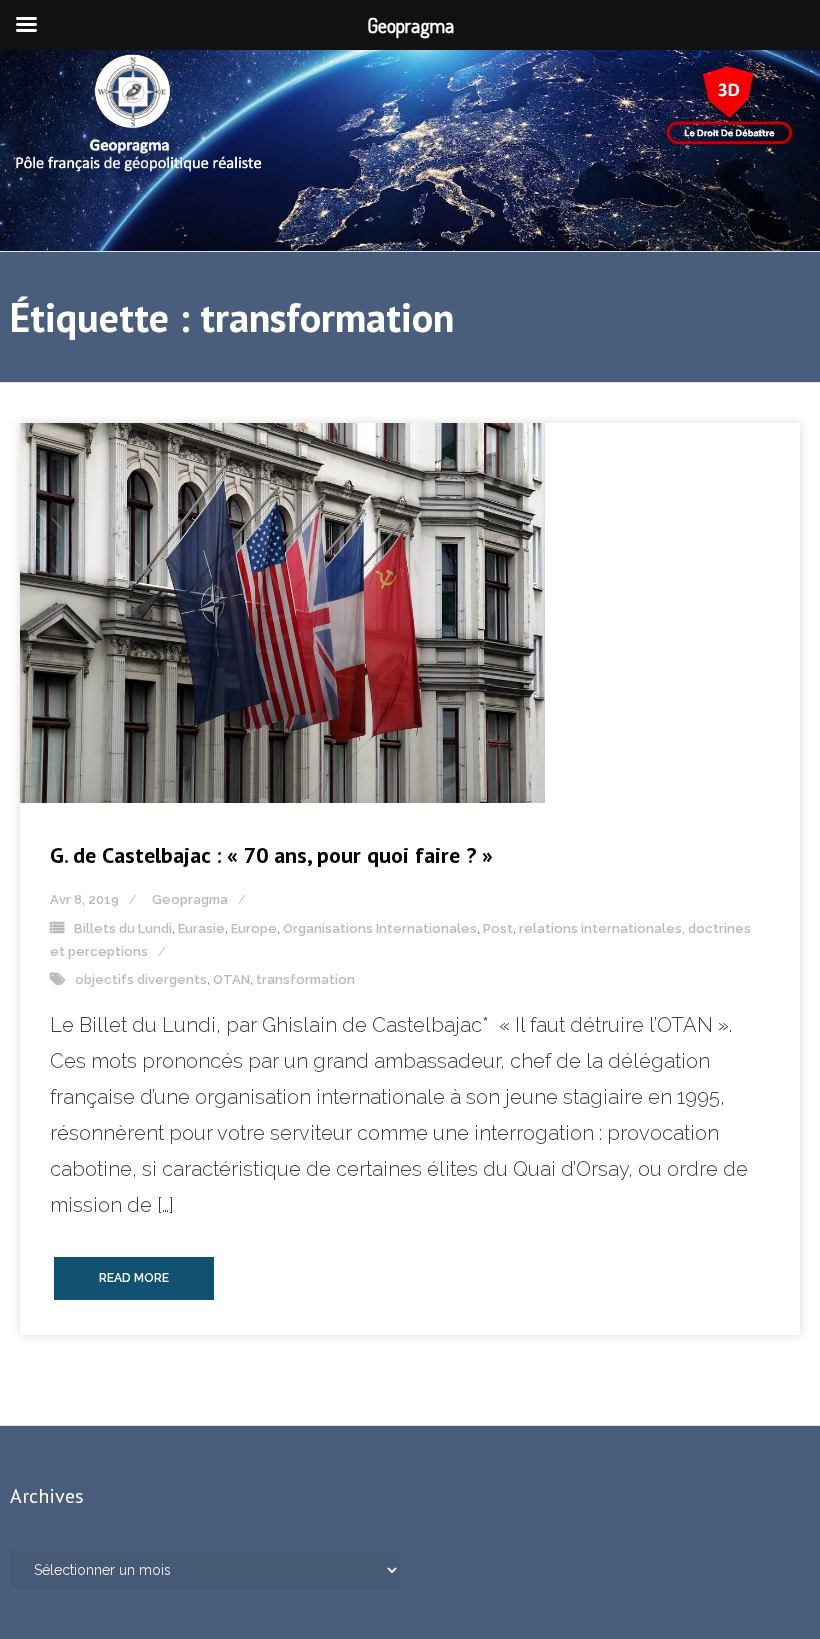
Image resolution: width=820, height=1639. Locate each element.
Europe (254, 928)
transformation (305, 979)
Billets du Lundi (123, 928)
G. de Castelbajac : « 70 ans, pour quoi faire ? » (271, 855)
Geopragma (190, 899)
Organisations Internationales (380, 928)
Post (498, 928)
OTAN (231, 979)
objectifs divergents (141, 979)
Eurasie (201, 928)
